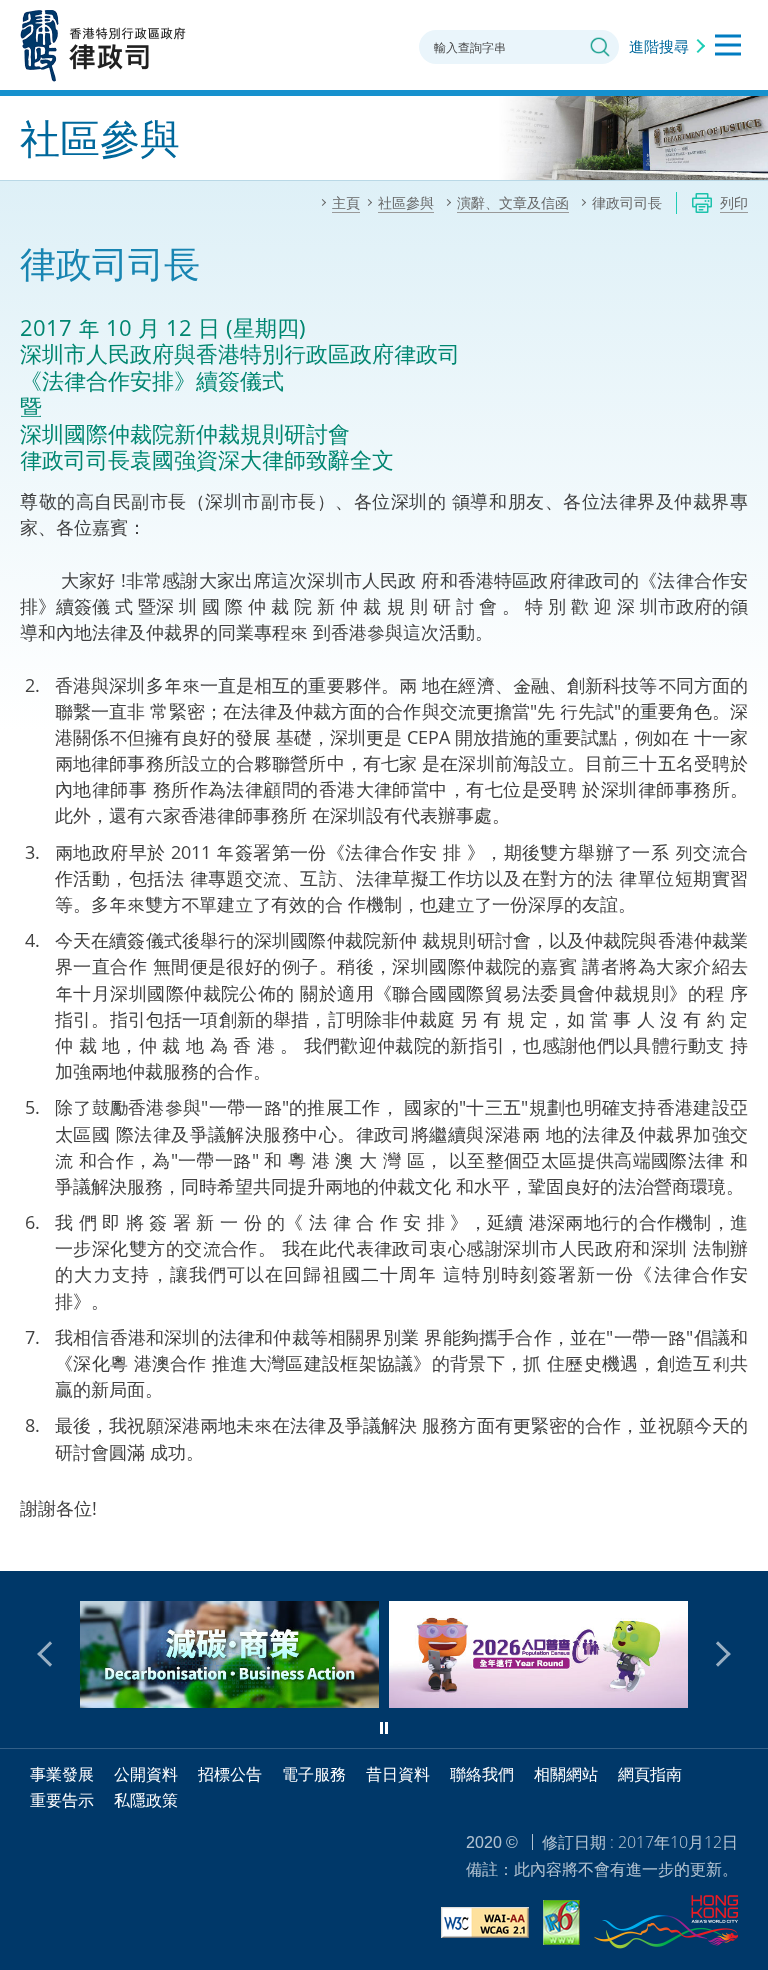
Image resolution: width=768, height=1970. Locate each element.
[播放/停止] (384, 1728)
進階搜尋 (659, 46)
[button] (50, 1654)
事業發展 (62, 1774)
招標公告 (230, 1774)
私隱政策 (146, 1800)
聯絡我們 (482, 1774)
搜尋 (600, 47)
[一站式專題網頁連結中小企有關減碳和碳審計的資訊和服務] (182, 1701)
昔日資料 (398, 1774)
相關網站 (566, 1774)
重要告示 (62, 1800)
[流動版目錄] (728, 45)
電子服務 (314, 1774)
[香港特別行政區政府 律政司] (103, 45)
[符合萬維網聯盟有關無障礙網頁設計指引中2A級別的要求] (485, 1925)
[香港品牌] (666, 1925)
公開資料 (146, 1774)
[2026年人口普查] (491, 1701)
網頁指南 (650, 1774)
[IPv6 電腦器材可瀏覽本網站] (561, 1925)
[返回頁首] (741, 1544)
